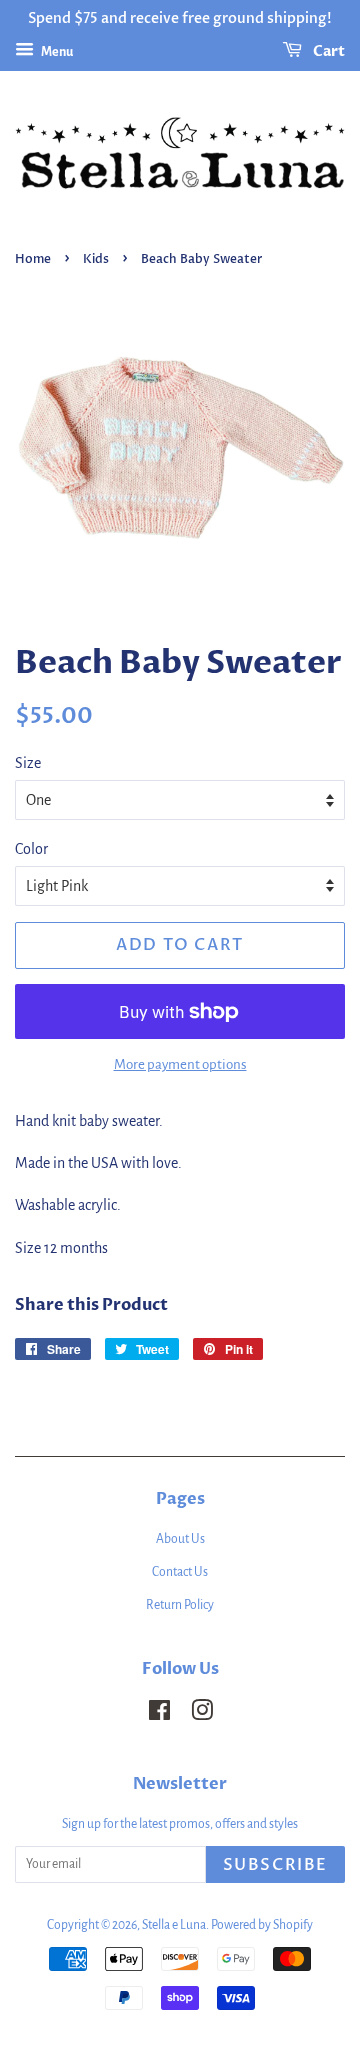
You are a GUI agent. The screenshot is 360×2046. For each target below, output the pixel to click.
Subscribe (275, 1865)
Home (33, 259)
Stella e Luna (174, 1925)
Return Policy (180, 1605)
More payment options (180, 1064)
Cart (327, 51)
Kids (96, 259)
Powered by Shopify (262, 1925)
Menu (56, 52)
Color (31, 849)
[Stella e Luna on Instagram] (202, 1715)
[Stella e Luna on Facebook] (159, 1715)
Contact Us (180, 1572)
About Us (180, 1539)
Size (28, 763)
